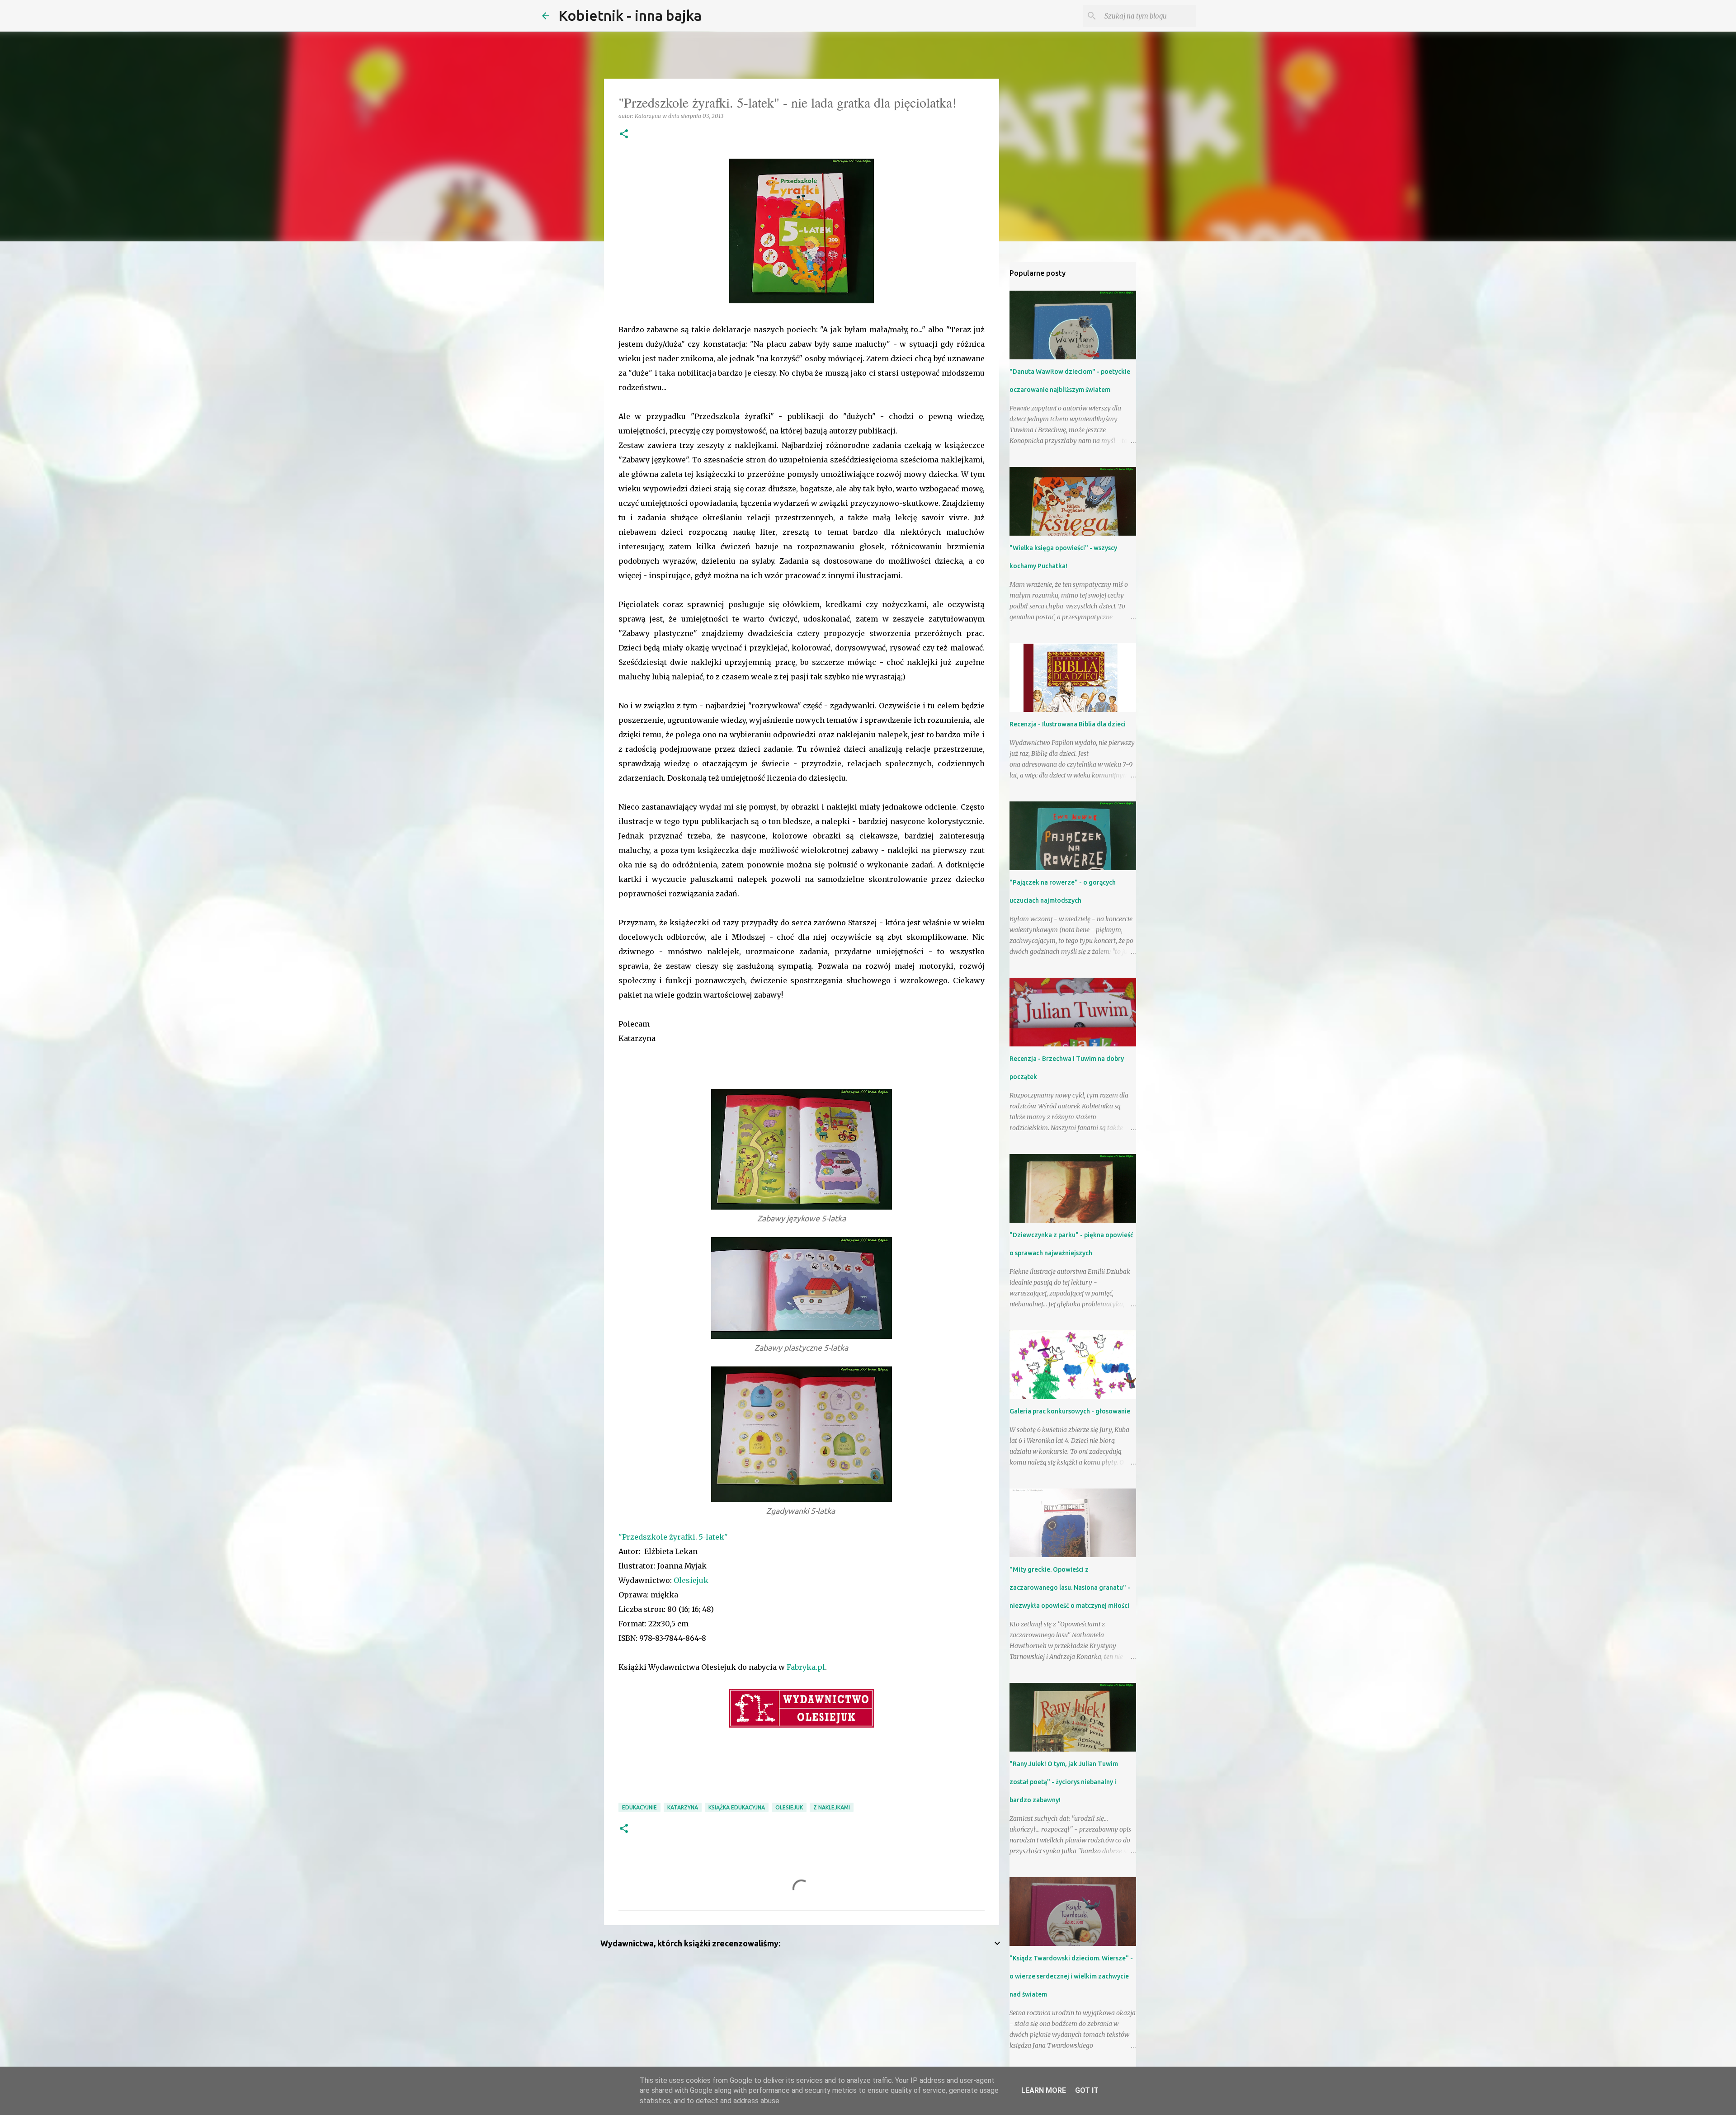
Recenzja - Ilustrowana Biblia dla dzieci (1068, 724)
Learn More (1044, 2090)
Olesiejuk (691, 1580)
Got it (1087, 2090)
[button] (624, 134)
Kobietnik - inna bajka (630, 15)
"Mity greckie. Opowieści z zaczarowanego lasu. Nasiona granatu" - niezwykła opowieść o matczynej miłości (1070, 1587)
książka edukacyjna (737, 1807)
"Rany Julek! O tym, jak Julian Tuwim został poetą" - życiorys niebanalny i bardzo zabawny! (1064, 1782)
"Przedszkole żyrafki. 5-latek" (673, 1537)
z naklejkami (832, 1807)
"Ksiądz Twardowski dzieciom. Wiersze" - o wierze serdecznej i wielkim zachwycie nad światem (1071, 1976)
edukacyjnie (639, 1807)
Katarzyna (683, 1807)
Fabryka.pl (806, 1667)
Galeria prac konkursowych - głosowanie (1070, 1411)
